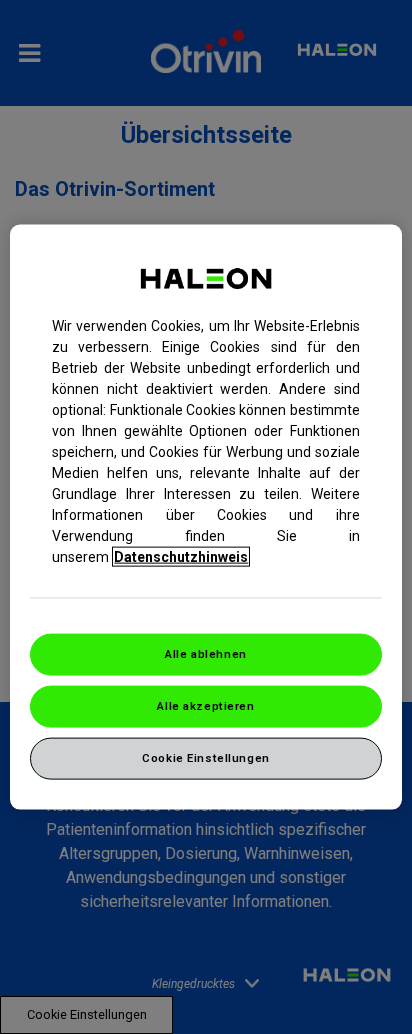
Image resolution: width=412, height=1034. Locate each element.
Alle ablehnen (205, 654)
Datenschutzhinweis (181, 557)
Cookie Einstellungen (205, 757)
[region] (205, 517)
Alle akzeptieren (205, 706)
